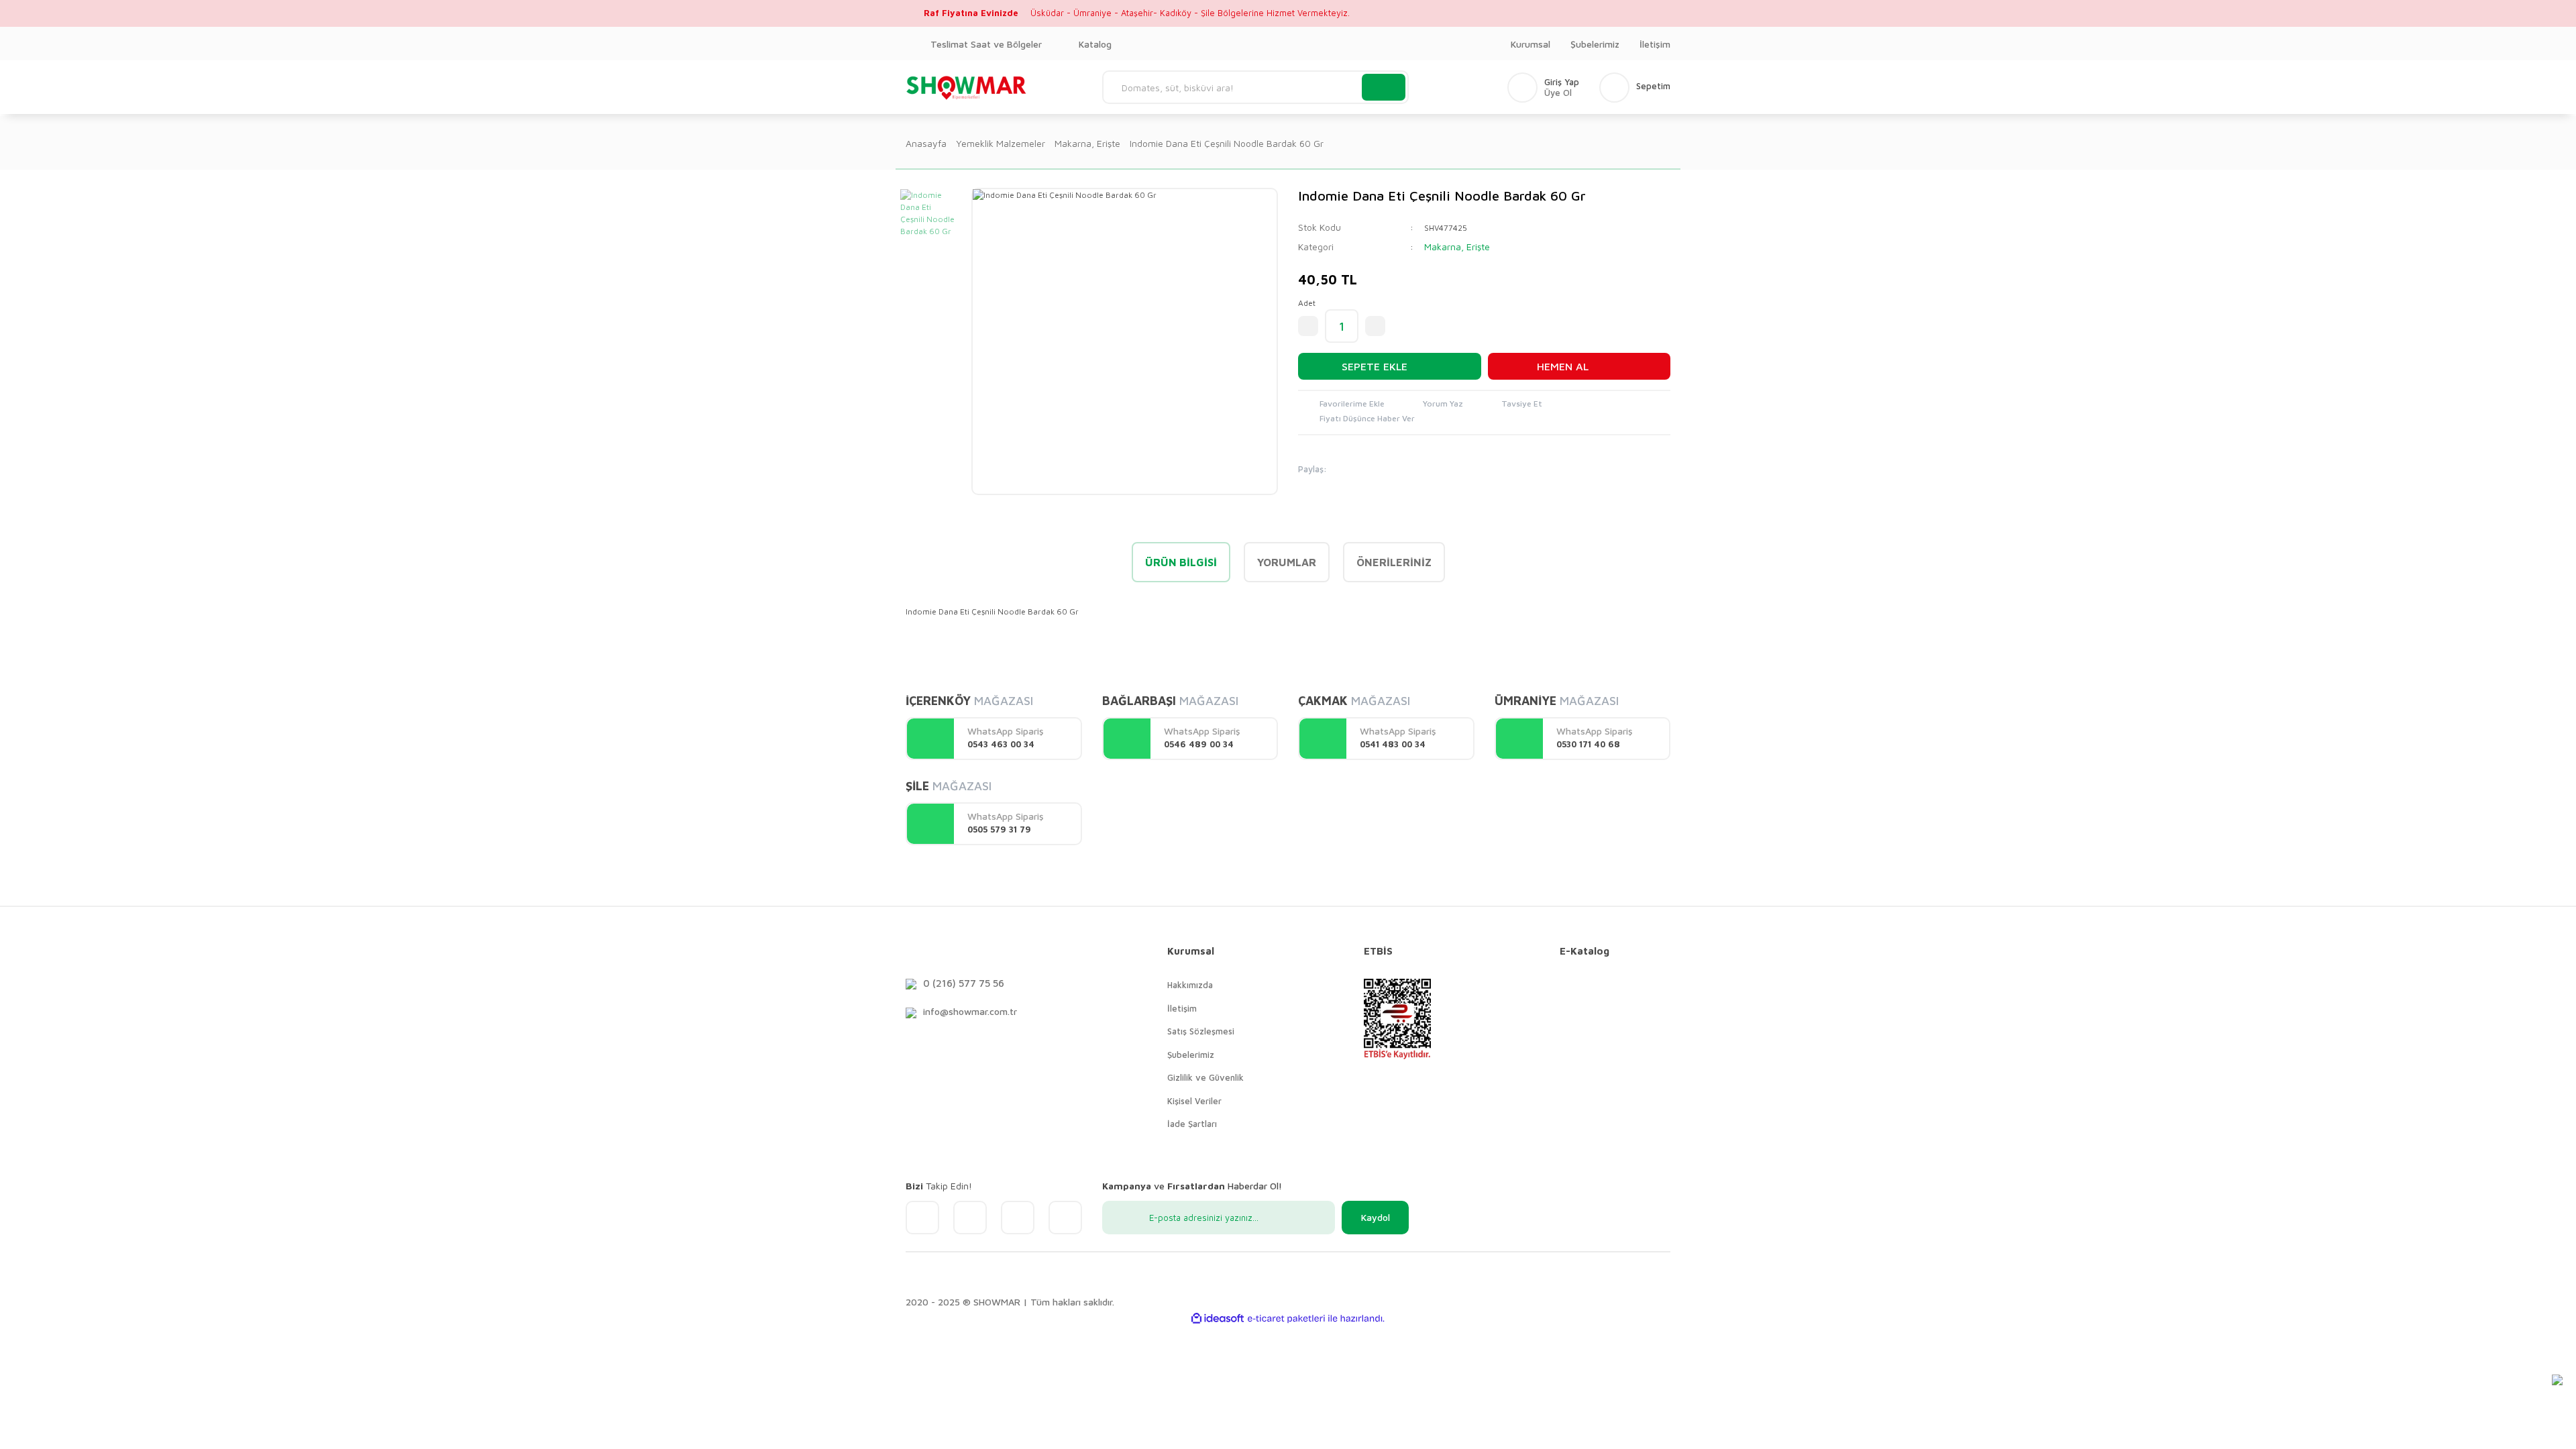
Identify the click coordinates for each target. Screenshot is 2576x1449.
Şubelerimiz (1595, 44)
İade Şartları (1192, 1124)
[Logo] (967, 87)
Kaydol (1376, 1217)
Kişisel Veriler (1194, 1101)
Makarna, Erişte (1457, 247)
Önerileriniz (1394, 562)
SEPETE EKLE (1375, 366)
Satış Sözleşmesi (1201, 1031)
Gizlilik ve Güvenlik (1205, 1077)
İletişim (1655, 44)
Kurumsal (1531, 44)
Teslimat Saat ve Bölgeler (986, 44)
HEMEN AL (1563, 366)
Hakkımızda (1190, 985)
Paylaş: (1312, 469)
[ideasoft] (1218, 1319)
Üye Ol (1558, 93)
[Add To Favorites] (1341, 405)
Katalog (1095, 44)
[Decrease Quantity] (1308, 326)
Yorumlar (1287, 562)
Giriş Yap (1562, 82)
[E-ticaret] (1286, 1318)
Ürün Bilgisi (1181, 562)
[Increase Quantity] (1375, 326)
